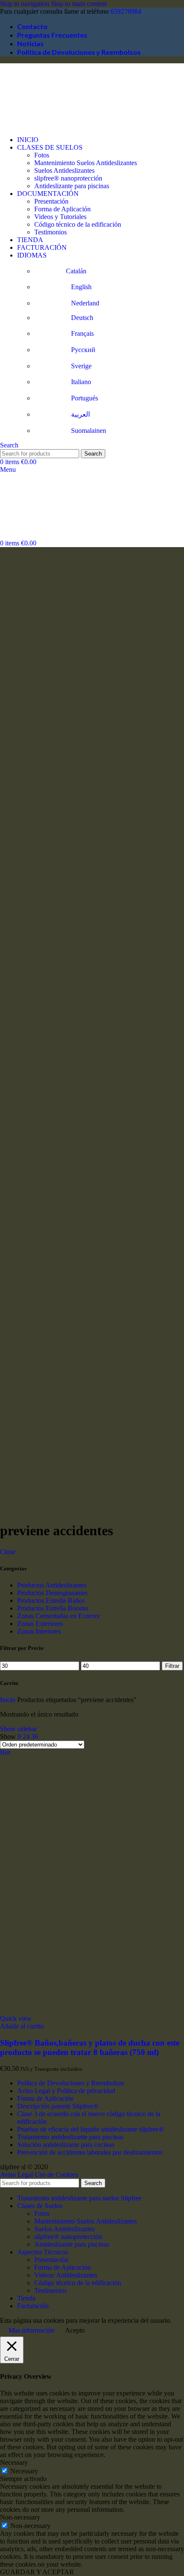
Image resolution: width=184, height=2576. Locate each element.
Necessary (24, 2471)
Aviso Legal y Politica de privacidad (66, 2091)
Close (8, 1552)
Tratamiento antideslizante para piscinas (70, 2137)
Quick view (16, 2018)
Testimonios (50, 232)
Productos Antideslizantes (52, 1585)
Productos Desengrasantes (52, 1593)
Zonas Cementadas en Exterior (59, 1616)
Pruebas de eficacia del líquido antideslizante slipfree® (91, 2129)
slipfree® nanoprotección (68, 178)
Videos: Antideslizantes (66, 2275)
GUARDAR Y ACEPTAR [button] (37, 2572)
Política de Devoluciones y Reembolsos (71, 2083)
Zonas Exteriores (40, 1624)
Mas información (31, 2330)
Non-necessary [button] (20, 2517)
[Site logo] (43, 125)
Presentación (51, 201)
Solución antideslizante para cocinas (66, 2145)
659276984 (126, 11)
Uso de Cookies (56, 2175)
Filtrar (172, 1666)
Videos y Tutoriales (60, 217)
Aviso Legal (16, 2175)
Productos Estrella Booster (53, 1608)
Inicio (9, 1700)
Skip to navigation (25, 4)
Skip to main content (79, 4)
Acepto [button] (75, 2330)
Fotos (42, 155)
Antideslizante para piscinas (72, 186)
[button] (22, 2026)
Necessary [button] (14, 2462)
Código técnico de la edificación (78, 224)
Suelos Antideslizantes (64, 170)
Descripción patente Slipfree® (58, 2106)
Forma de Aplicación (62, 209)
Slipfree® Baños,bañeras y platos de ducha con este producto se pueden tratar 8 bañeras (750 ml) (90, 2047)
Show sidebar (18, 1729)
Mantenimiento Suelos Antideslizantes (86, 163)
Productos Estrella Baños (51, 1600)
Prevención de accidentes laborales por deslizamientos (90, 2152)
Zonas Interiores (39, 1631)
